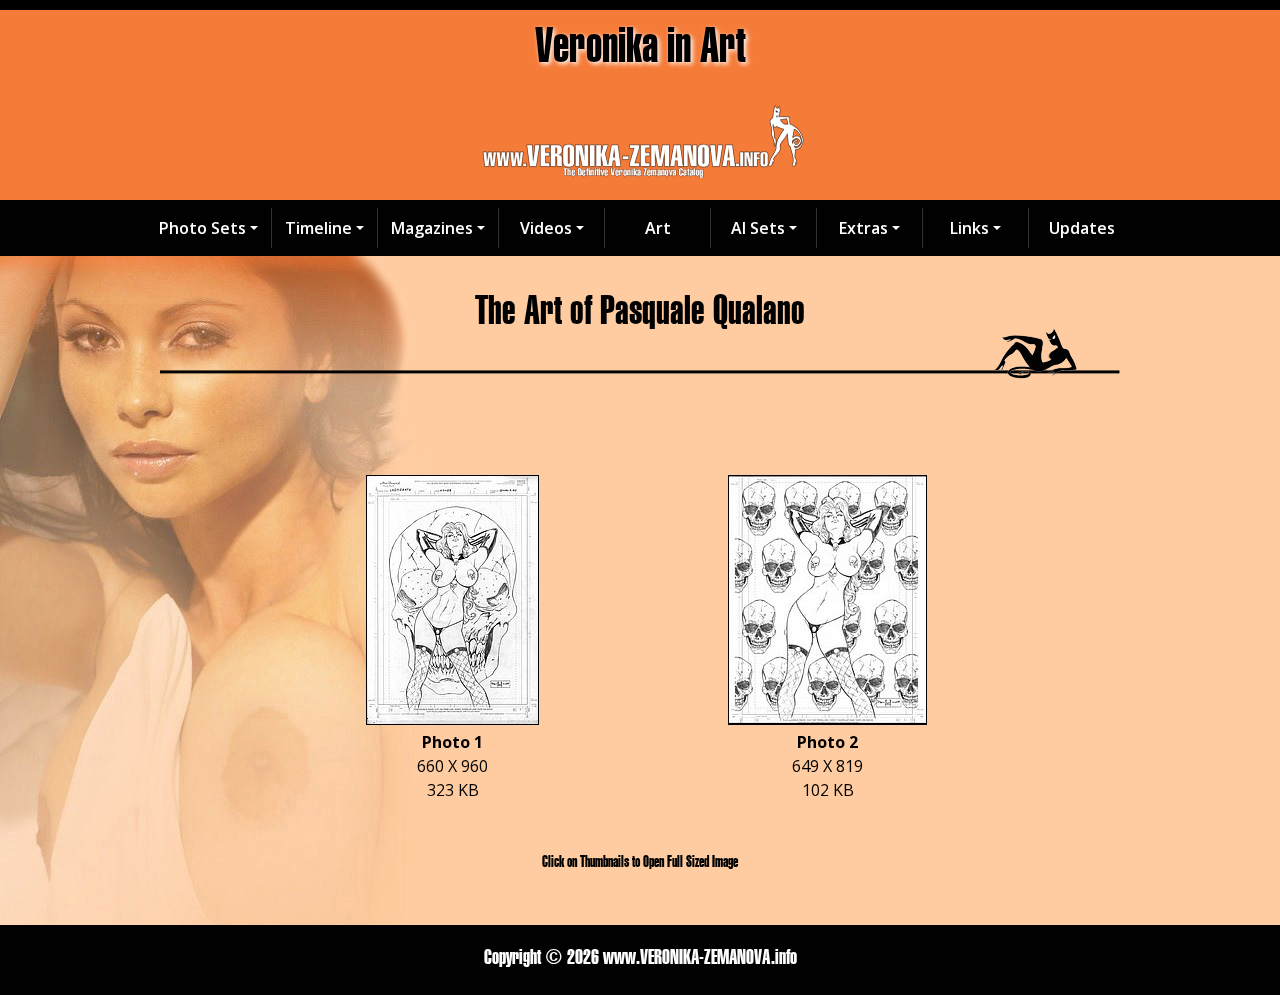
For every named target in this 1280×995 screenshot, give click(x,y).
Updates (1082, 228)
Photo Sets (202, 228)
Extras (863, 228)
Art (658, 228)
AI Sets (758, 228)
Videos (546, 228)
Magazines (432, 228)
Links (969, 228)
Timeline (318, 228)
